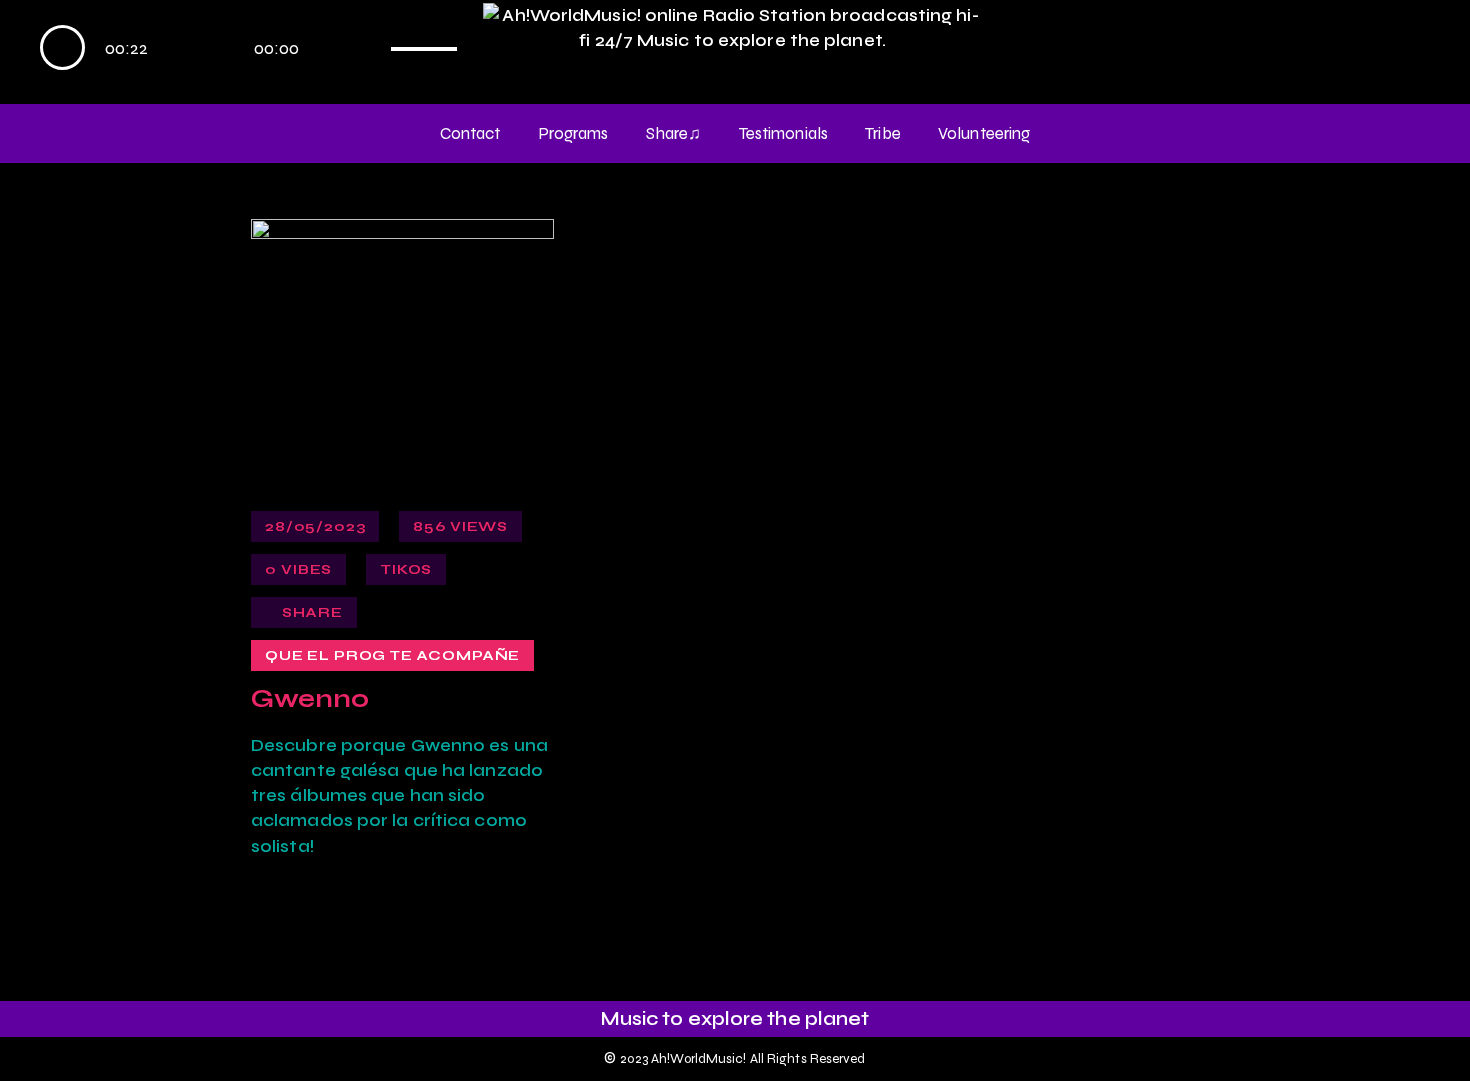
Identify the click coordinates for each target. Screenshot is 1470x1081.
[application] (256, 50)
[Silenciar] (368, 47)
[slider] (432, 43)
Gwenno (310, 699)
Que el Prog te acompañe (392, 655)
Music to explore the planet (735, 1018)
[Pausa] (62, 47)
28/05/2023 (315, 526)
